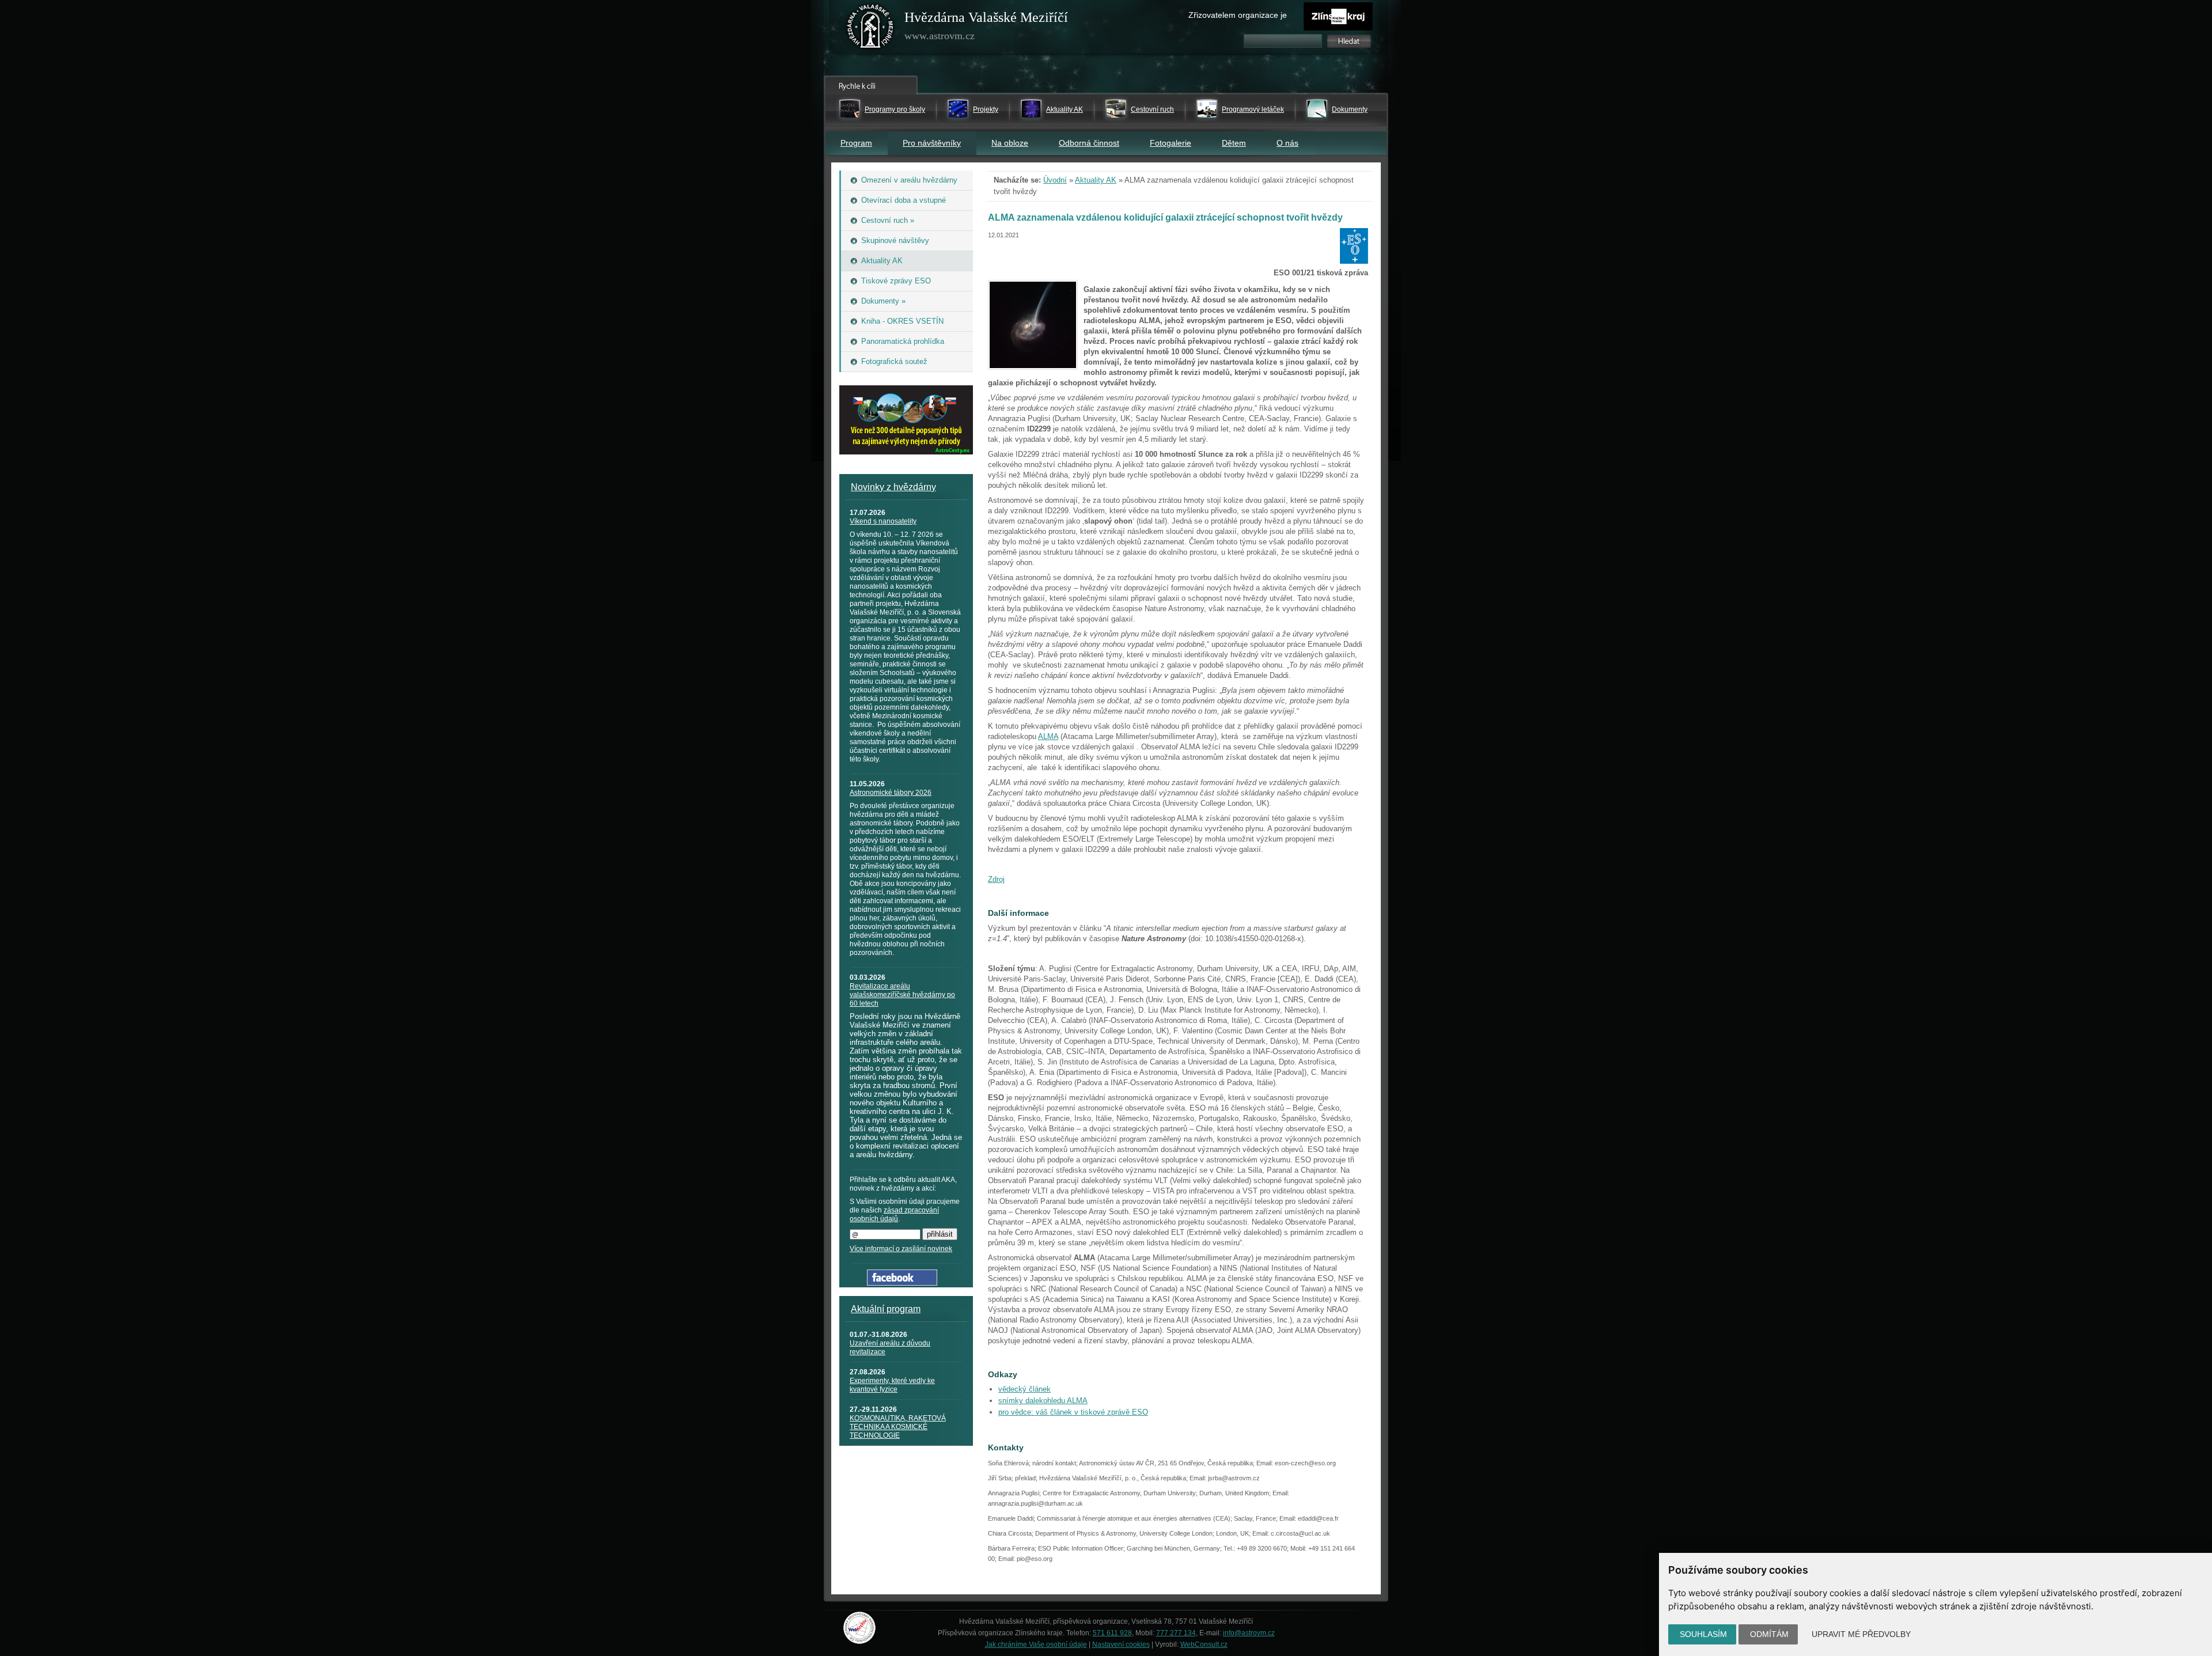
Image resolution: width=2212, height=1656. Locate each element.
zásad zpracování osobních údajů (894, 1214)
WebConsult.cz (1204, 1644)
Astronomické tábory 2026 (891, 793)
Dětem (1234, 143)
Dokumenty (1350, 109)
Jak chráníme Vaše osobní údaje (1036, 1644)
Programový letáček (1253, 109)
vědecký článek (1024, 1389)
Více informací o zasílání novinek (901, 1249)
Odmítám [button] (1769, 1634)
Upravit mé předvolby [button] (1861, 1634)
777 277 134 (1176, 1633)
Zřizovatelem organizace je (1238, 15)
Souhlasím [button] (1703, 1634)
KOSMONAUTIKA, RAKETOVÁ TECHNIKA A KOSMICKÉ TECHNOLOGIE (898, 1427)
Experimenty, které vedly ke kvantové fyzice (892, 1385)
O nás (1287, 143)
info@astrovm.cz (1249, 1633)
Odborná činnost (1089, 143)
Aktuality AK (1065, 109)
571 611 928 (1112, 1633)
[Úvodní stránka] (870, 29)
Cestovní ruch (1152, 109)
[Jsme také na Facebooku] (902, 1283)
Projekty (986, 109)
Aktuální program (886, 1309)
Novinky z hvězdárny (893, 487)
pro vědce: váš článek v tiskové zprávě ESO (1073, 1412)
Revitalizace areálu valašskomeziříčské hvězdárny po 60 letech (902, 995)
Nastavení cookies (1121, 1644)
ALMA (1048, 736)
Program (856, 143)
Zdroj (996, 879)
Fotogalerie (1171, 143)
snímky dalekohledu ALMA (1043, 1401)
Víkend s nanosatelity (883, 521)
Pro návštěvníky (932, 143)
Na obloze (1010, 143)
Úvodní (1055, 180)
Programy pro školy (895, 109)
